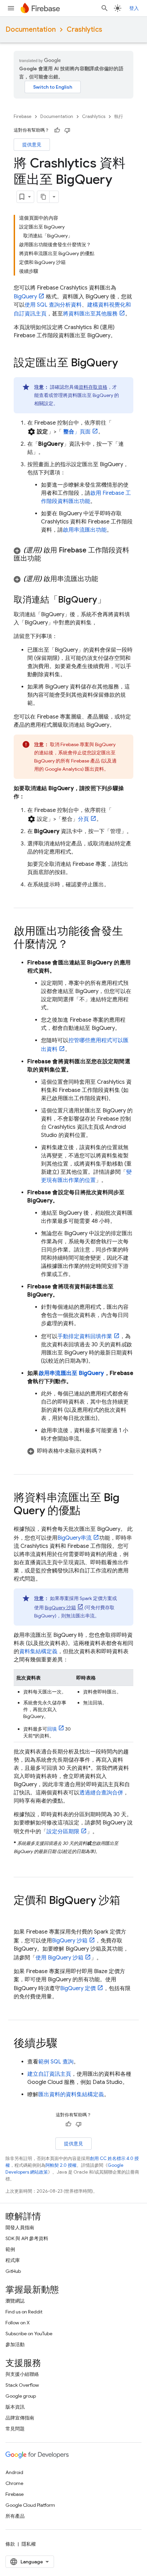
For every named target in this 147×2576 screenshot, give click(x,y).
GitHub (13, 2271)
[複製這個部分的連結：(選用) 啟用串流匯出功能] (105, 579)
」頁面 (77, 432)
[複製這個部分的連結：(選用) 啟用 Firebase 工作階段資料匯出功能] (48, 559)
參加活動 (15, 2344)
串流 (75, 1538)
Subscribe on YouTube (29, 2334)
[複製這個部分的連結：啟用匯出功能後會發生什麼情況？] (75, 945)
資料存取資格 (93, 387)
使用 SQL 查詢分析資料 (53, 305)
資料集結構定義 (38, 1652)
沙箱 (60, 1608)
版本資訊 (15, 2407)
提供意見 (32, 145)
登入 (134, 8)
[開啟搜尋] (105, 8)
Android (14, 2472)
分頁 (83, 819)
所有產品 (15, 2516)
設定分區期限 (63, 1832)
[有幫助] (57, 130)
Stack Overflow (22, 2385)
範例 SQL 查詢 (56, 2062)
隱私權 (29, 2544)
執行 (119, 116)
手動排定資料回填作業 (85, 1336)
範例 (10, 2249)
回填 (52, 1729)
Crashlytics (84, 29)
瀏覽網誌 (15, 2301)
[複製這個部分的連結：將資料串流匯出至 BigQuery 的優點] (87, 1511)
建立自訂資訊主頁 (49, 2074)
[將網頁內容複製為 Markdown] (43, 197)
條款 (10, 2544)
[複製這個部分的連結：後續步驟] (64, 2044)
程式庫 (13, 2260)
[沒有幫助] (67, 130)
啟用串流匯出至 (71, 1373)
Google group (21, 2396)
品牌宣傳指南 (20, 2418)
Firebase (23, 116)
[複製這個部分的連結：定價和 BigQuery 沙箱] (21, 1914)
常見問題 (15, 2429)
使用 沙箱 (59, 1958)
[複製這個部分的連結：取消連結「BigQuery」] (113, 600)
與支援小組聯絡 (22, 2374)
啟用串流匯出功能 (85, 530)
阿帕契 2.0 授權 (61, 2165)
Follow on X (18, 2323)
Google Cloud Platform (30, 2505)
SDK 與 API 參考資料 (27, 2238)
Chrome (14, 2483)
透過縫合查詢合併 (101, 1793)
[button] (73, 554)
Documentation (31, 29)
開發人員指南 (20, 2227)
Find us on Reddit (24, 2312)
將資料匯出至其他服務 (90, 314)
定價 (78, 1988)
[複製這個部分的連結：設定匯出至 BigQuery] (125, 364)
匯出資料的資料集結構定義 (71, 2094)
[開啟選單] (11, 8)
